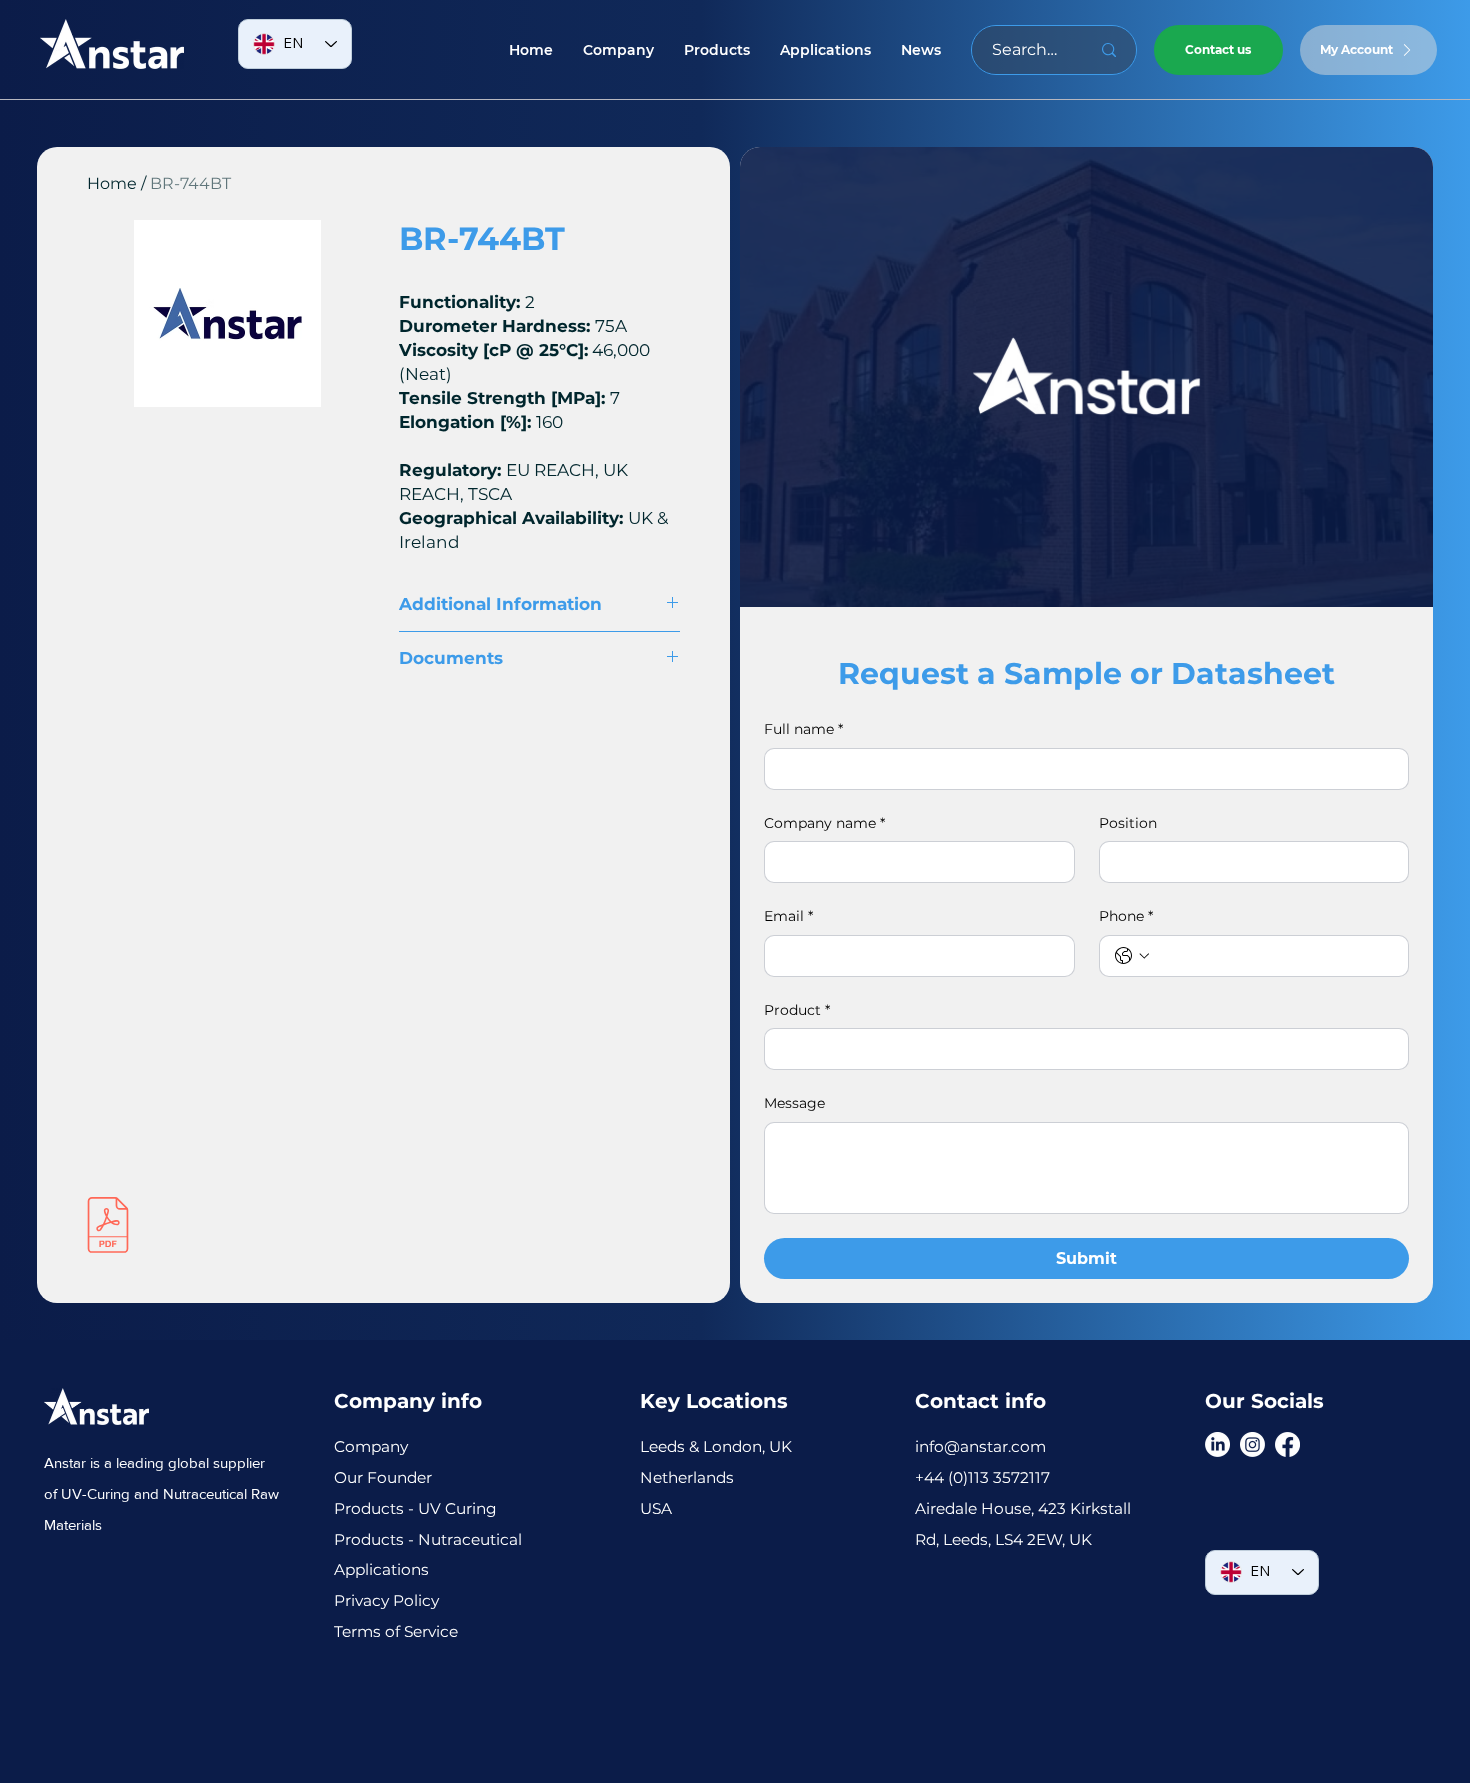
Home (112, 183)
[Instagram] (1252, 1444)
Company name (824, 823)
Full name (803, 729)
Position (1128, 823)
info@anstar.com (980, 1446)
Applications (381, 1569)
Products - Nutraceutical (428, 1539)
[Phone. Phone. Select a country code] (1132, 956)
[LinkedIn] (1217, 1444)
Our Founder (385, 1477)
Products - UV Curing (415, 1508)
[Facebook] (1287, 1444)
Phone (1126, 916)
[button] (717, 50)
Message (794, 1103)
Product (797, 1010)
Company (371, 1446)
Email (788, 916)
